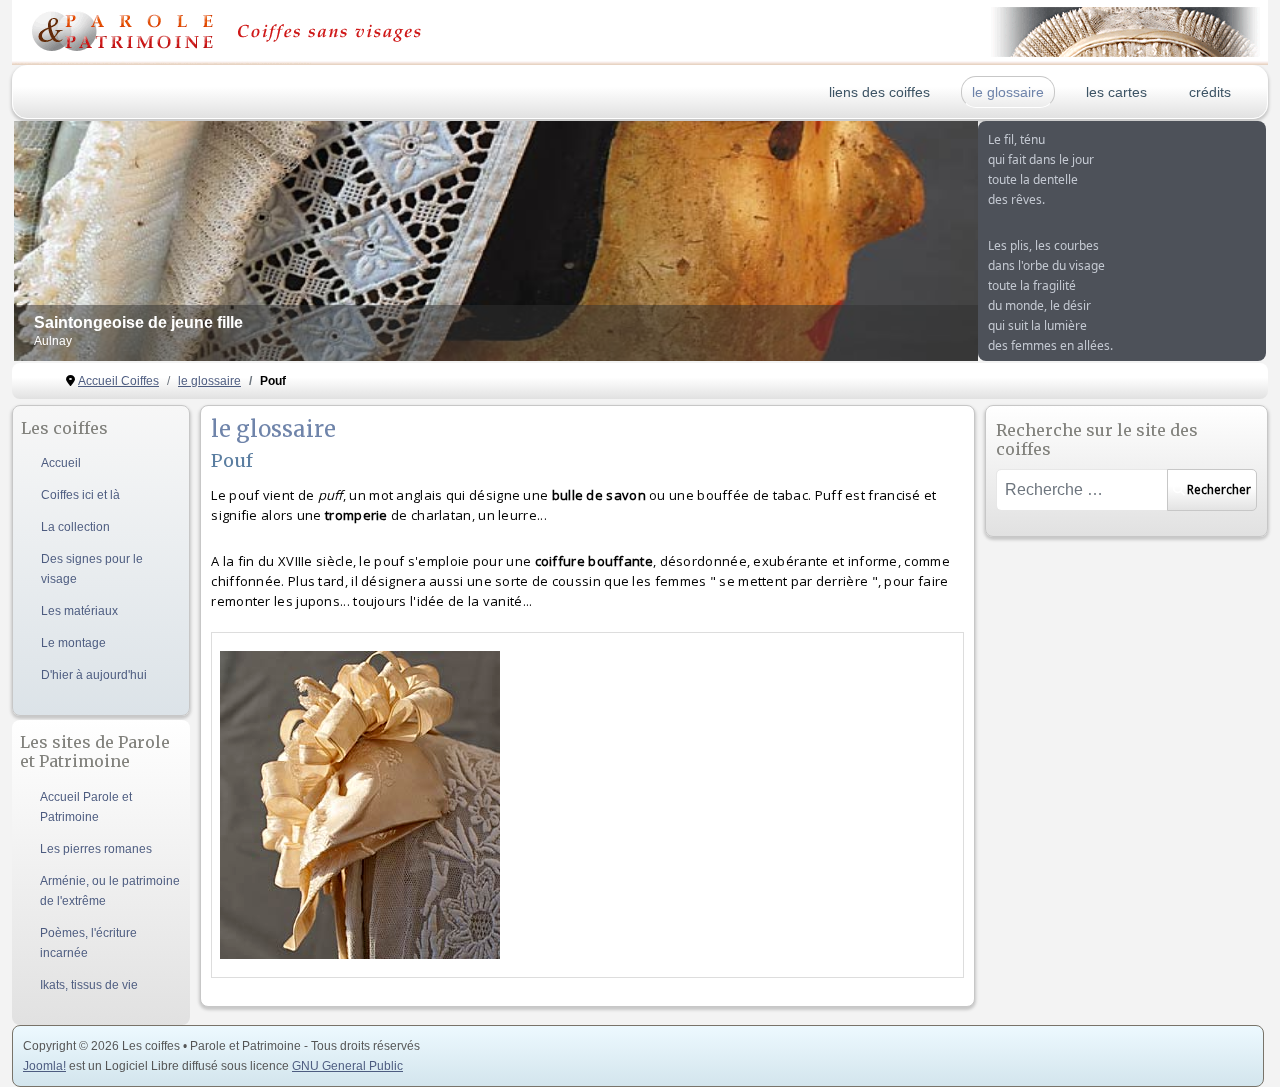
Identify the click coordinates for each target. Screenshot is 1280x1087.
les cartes (1116, 92)
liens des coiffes (879, 92)
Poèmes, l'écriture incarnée (88, 943)
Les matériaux (79, 611)
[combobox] (1081, 490)
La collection (75, 527)
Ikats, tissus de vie (89, 985)
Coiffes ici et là (80, 495)
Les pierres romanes (96, 849)
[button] (917, 241)
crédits (1210, 92)
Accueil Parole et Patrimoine (86, 807)
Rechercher (1219, 489)
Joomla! (44, 1066)
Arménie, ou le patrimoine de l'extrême (110, 891)
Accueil (61, 463)
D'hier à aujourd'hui (94, 675)
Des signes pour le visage (92, 569)
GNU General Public (347, 1066)
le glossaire (1008, 92)
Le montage (73, 643)
